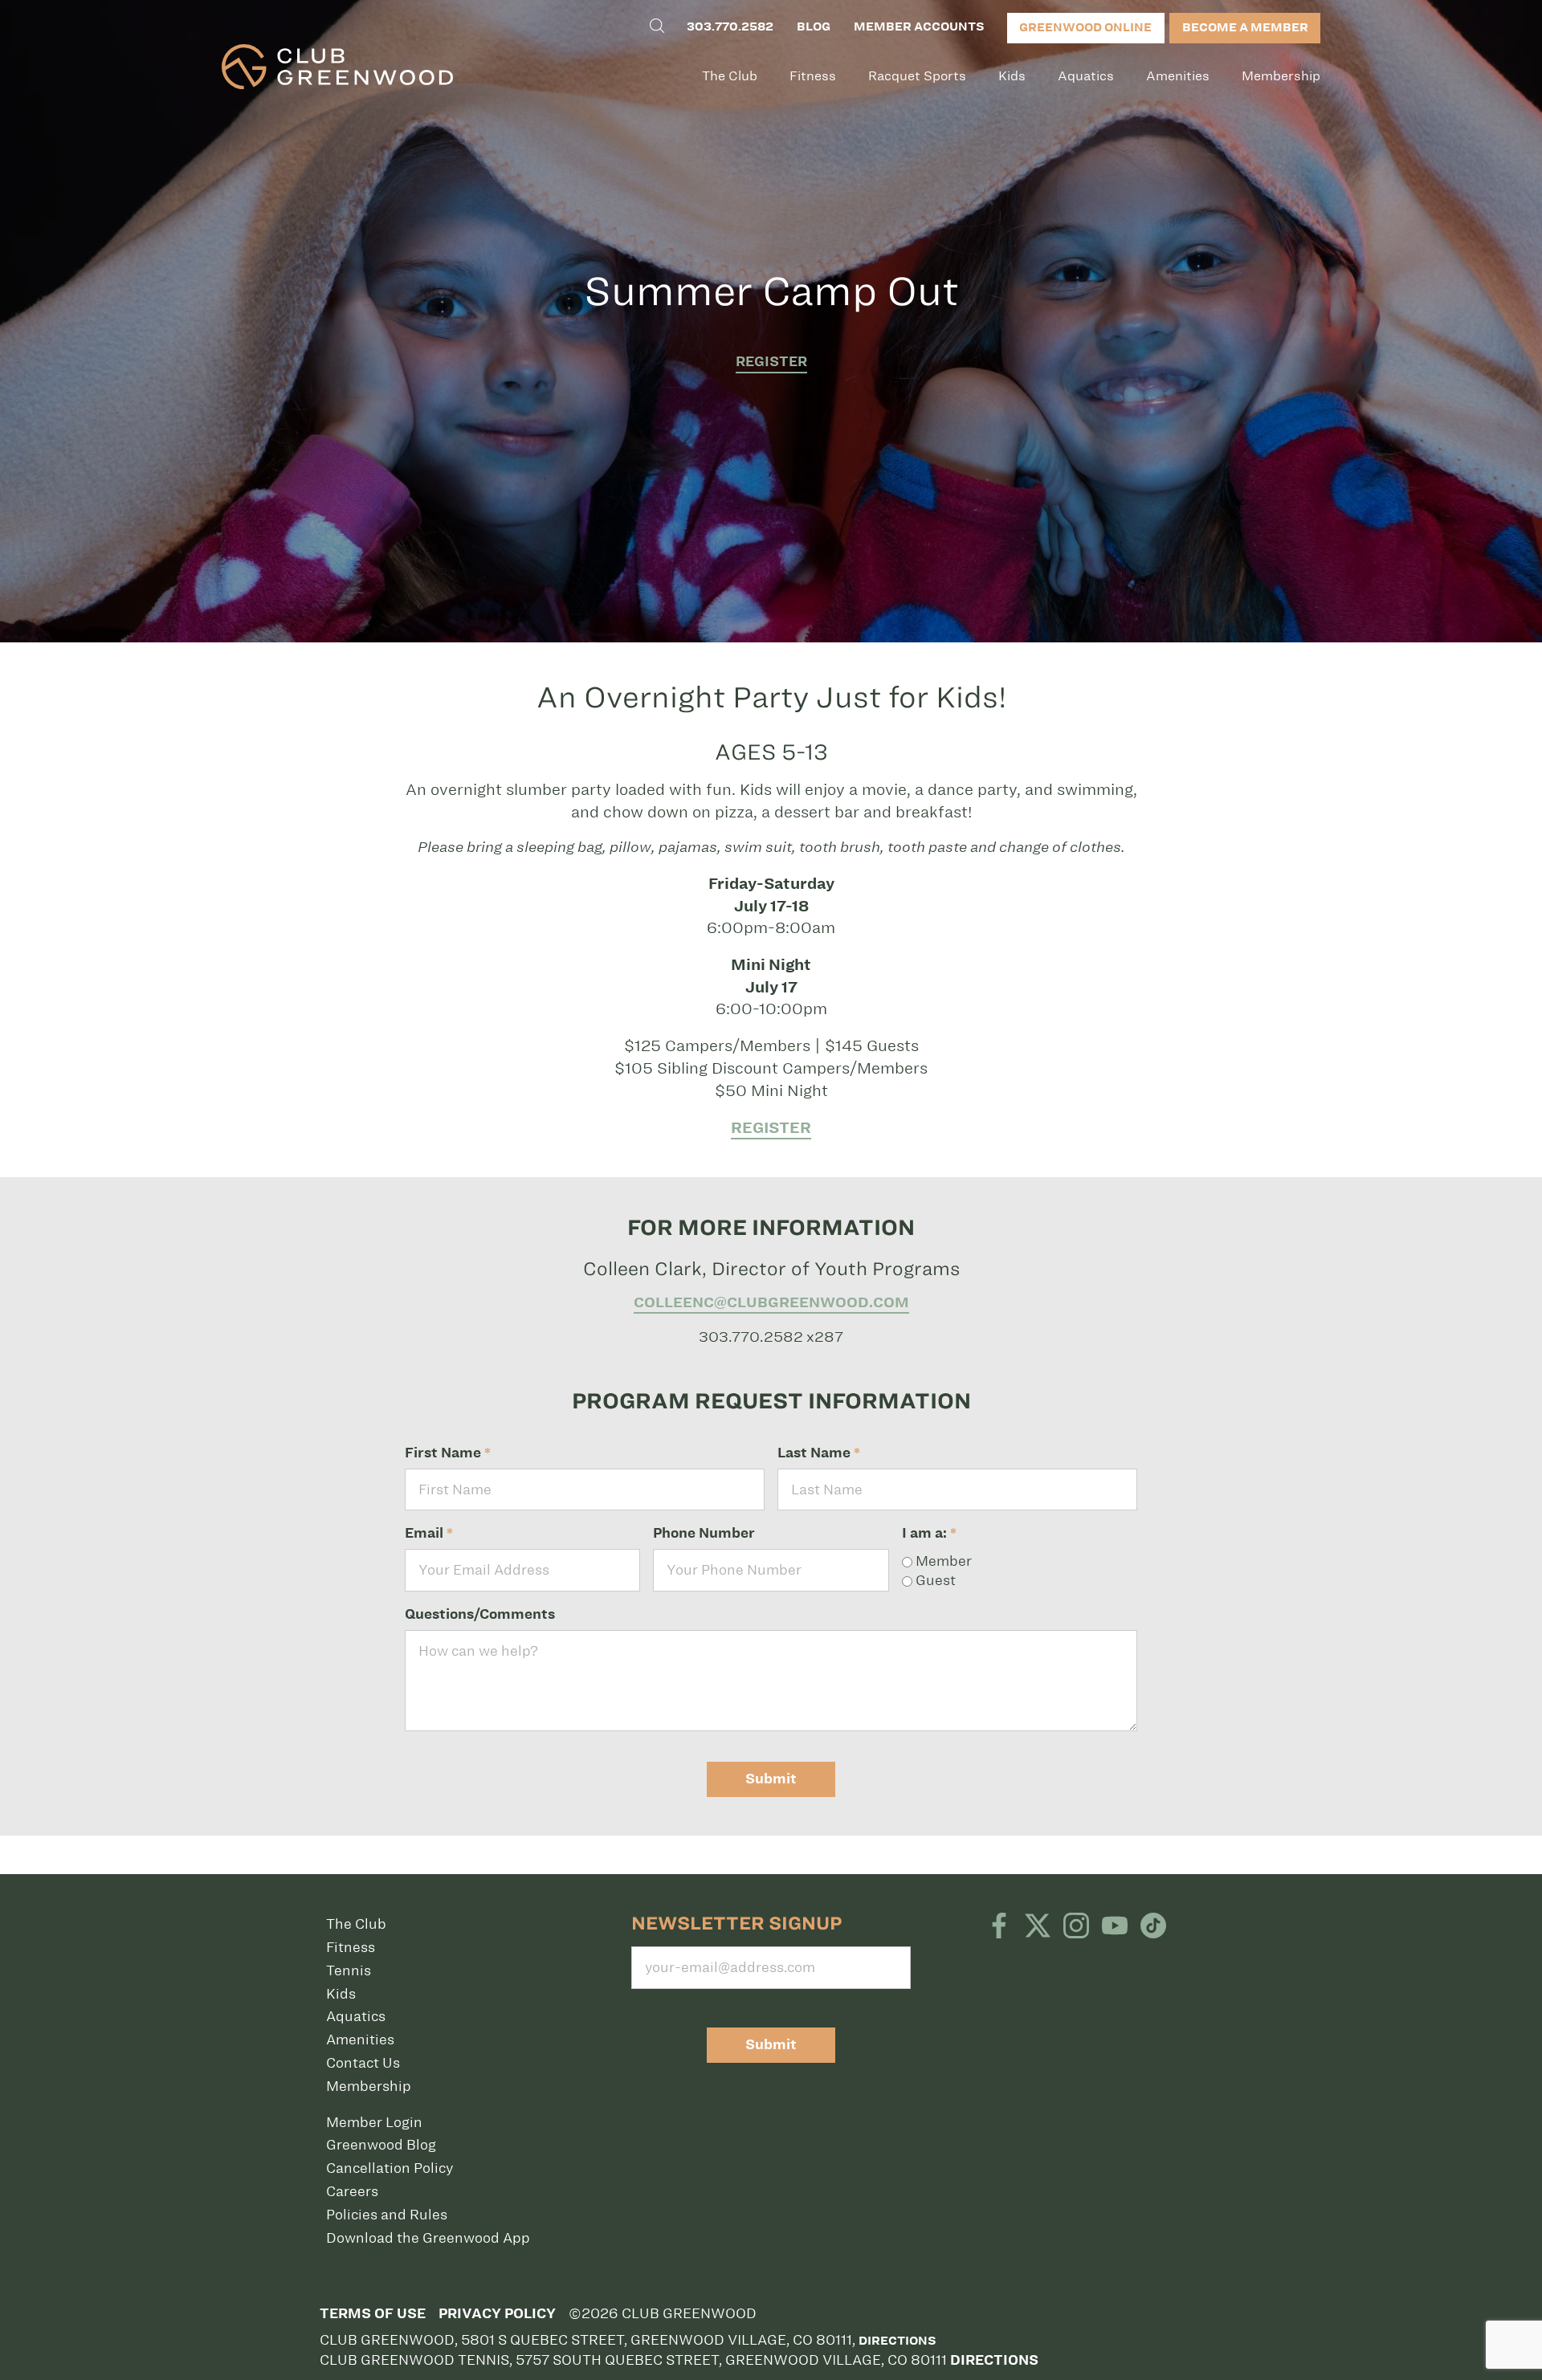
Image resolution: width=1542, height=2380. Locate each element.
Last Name (819, 1453)
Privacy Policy (497, 2314)
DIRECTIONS (994, 2360)
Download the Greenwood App (428, 2238)
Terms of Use (373, 2314)
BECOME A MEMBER (1245, 27)
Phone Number (704, 1533)
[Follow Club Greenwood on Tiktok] (1153, 1927)
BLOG (814, 26)
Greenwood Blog (381, 2145)
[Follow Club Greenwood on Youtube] (1115, 1927)
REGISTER (771, 362)
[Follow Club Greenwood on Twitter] (1038, 1927)
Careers (352, 2191)
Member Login (374, 2122)
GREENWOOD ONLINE (1085, 27)
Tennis (349, 1970)
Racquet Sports (917, 76)
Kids (1012, 76)
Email (429, 1533)
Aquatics (1086, 76)
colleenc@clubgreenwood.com (771, 1302)
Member (942, 1561)
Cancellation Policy (390, 2168)
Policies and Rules (387, 2215)
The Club (730, 76)
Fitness (813, 76)
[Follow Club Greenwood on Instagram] (1076, 1927)
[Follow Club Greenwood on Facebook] (999, 1927)
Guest (934, 1580)
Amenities (1178, 76)
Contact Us (363, 2063)
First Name (448, 1453)
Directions (897, 2341)
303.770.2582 (730, 26)
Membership (1281, 76)
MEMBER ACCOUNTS (919, 26)
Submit (771, 1779)
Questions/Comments (480, 1614)
